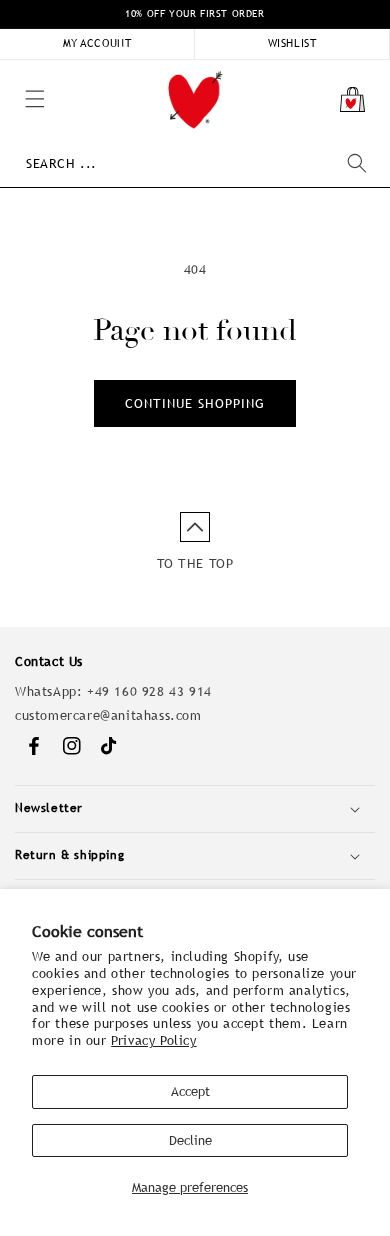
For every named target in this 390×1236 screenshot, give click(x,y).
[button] (10, 70)
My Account (97, 43)
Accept (190, 1091)
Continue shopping (195, 403)
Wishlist (292, 43)
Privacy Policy (153, 1040)
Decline (190, 1140)
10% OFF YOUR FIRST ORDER (194, 13)
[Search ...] (357, 163)
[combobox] (196, 163)
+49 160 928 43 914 (149, 691)
